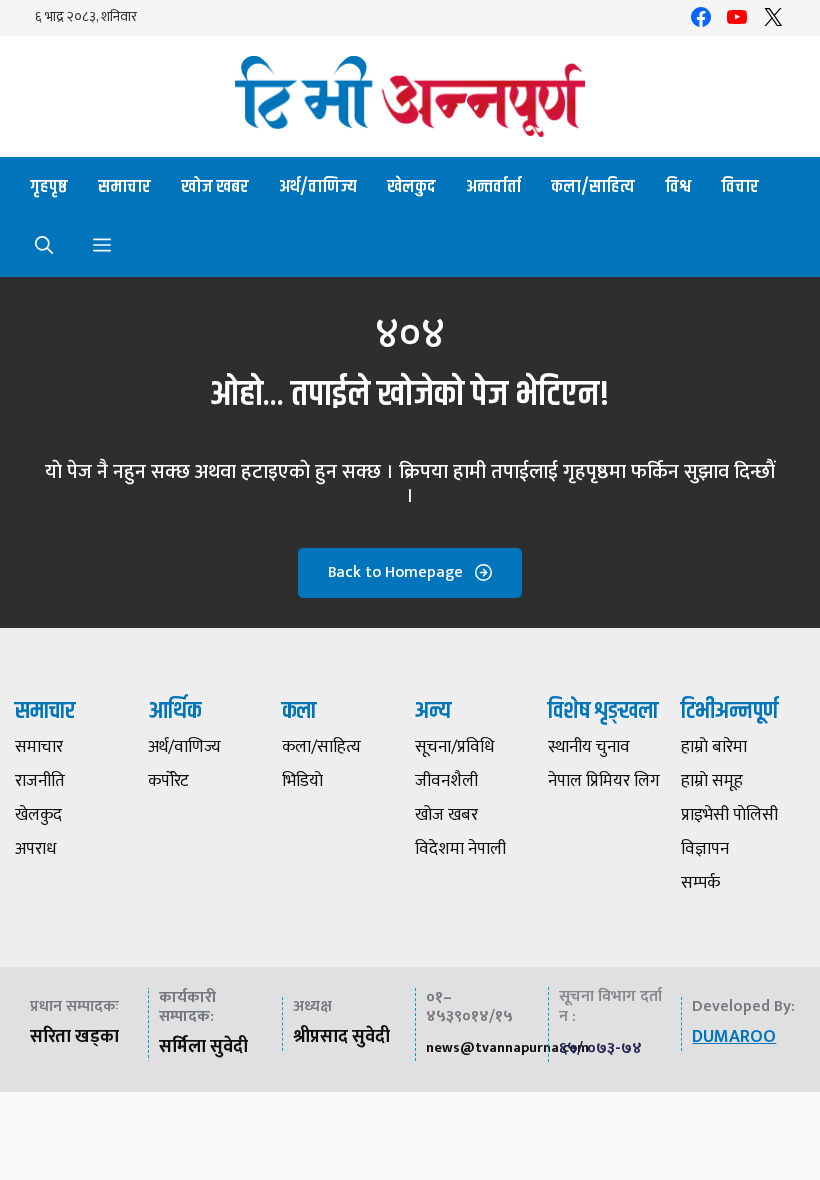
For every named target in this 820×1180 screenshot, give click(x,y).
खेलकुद (411, 187)
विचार (740, 187)
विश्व (678, 187)
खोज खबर (215, 187)
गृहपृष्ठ (49, 187)
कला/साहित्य (593, 187)
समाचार (124, 187)
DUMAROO (734, 1037)
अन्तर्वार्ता (493, 187)
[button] (44, 247)
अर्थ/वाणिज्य (318, 187)
